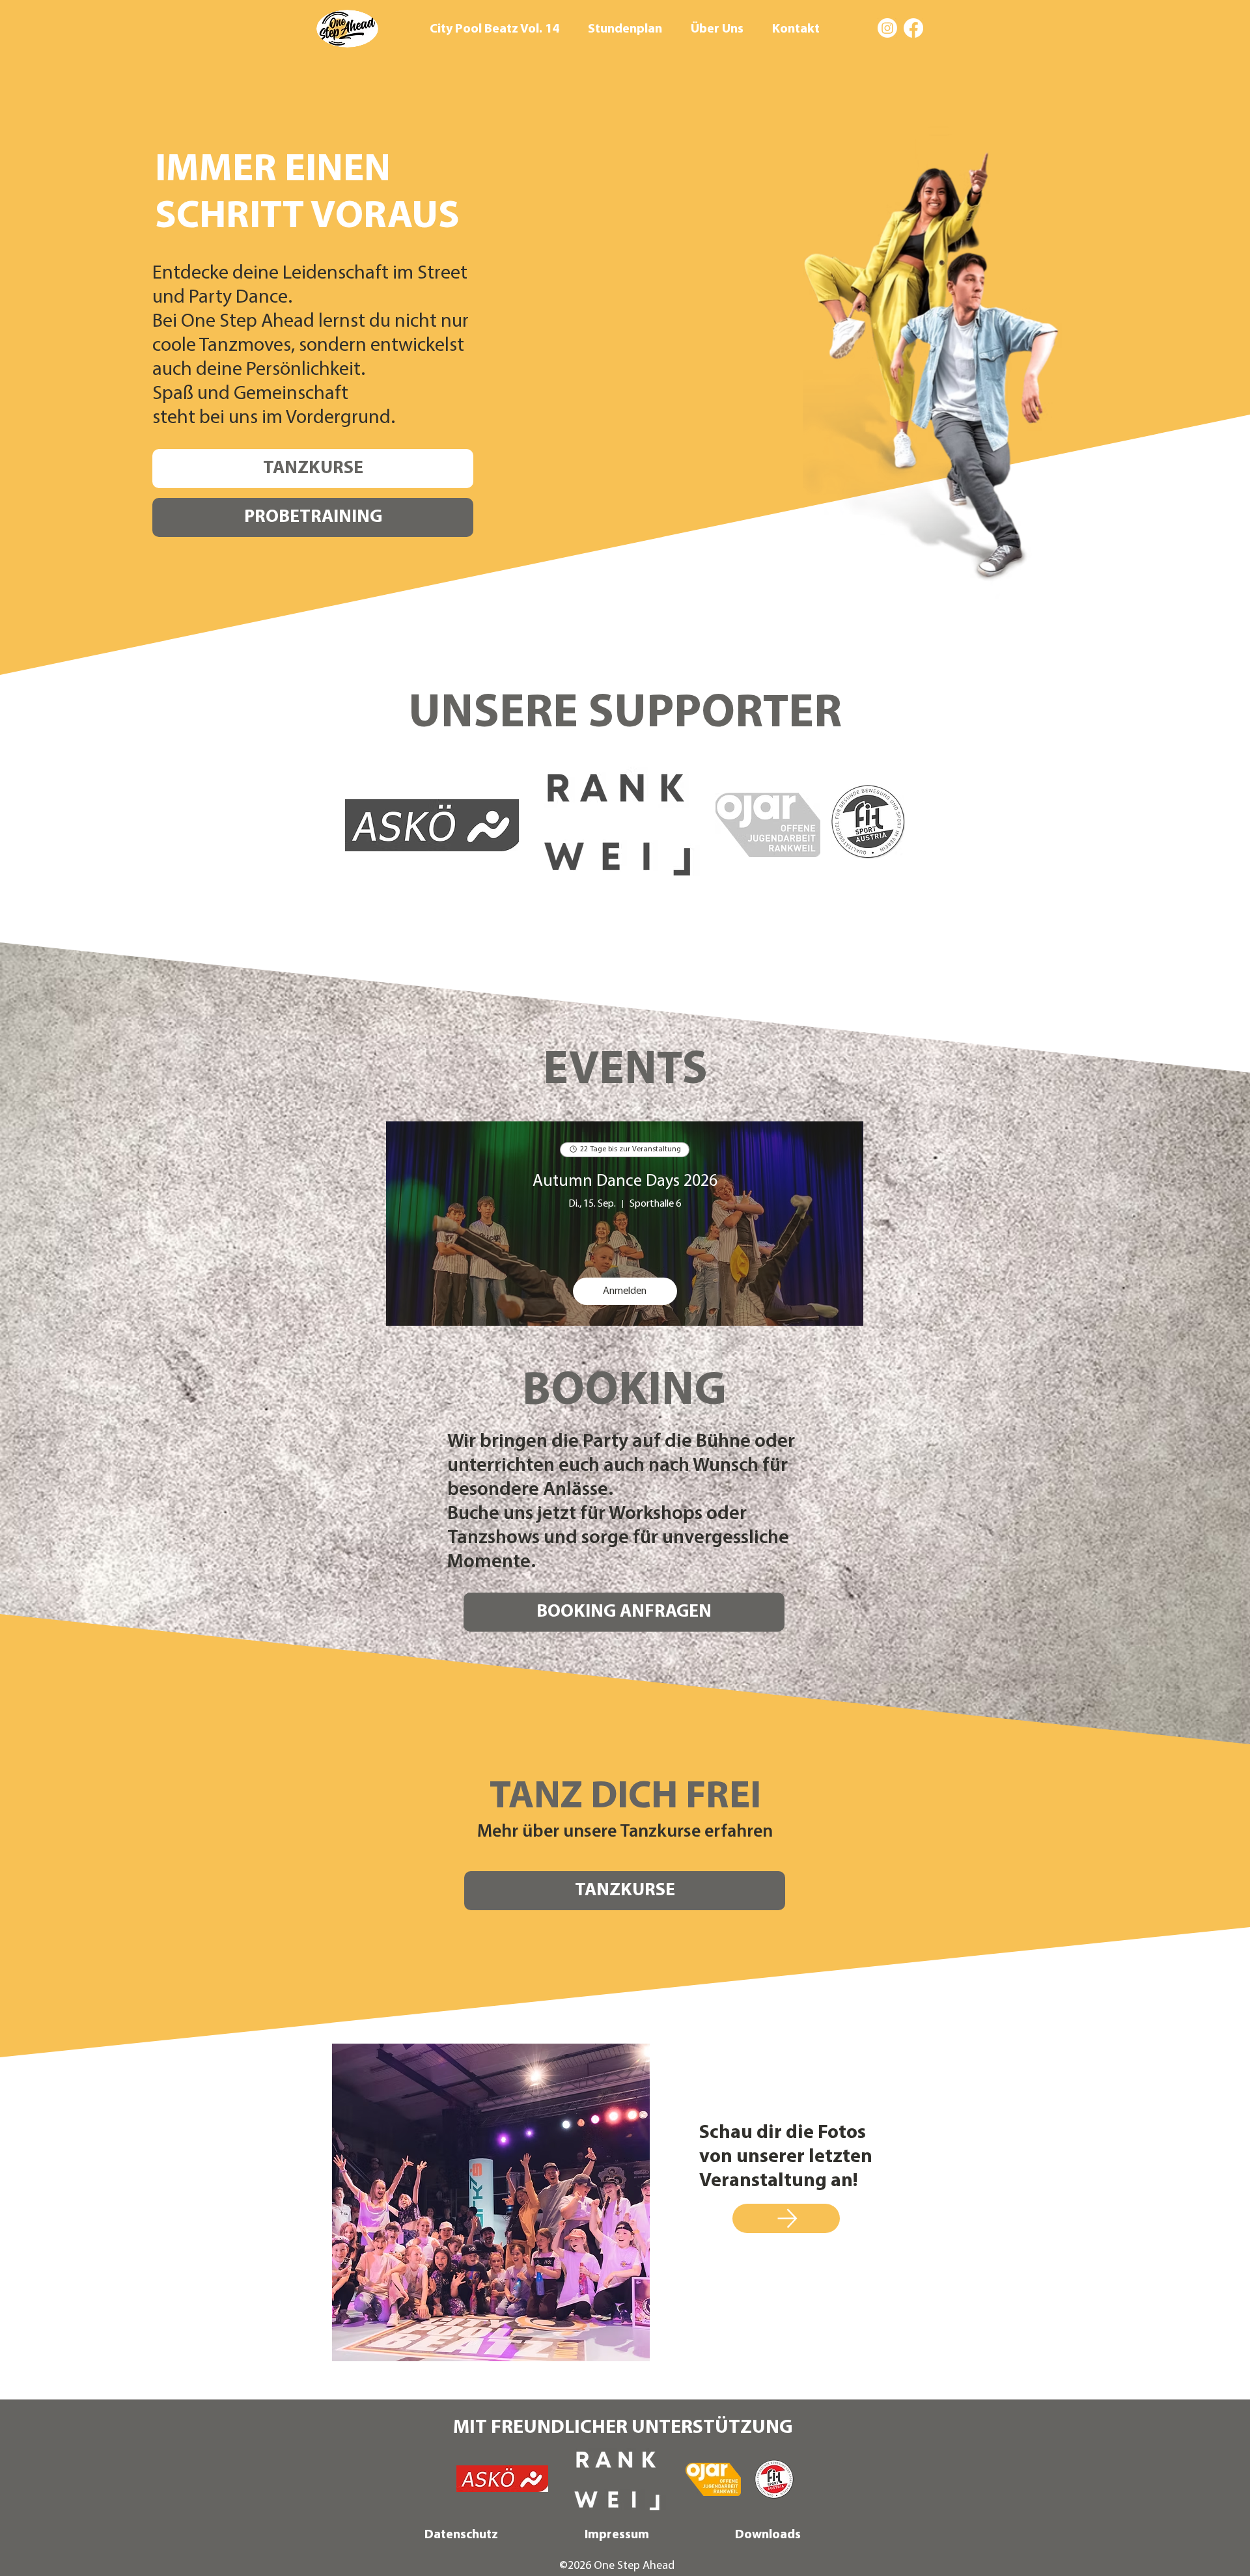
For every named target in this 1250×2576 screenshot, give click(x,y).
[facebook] (913, 28)
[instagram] (887, 28)
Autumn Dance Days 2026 (625, 1182)
